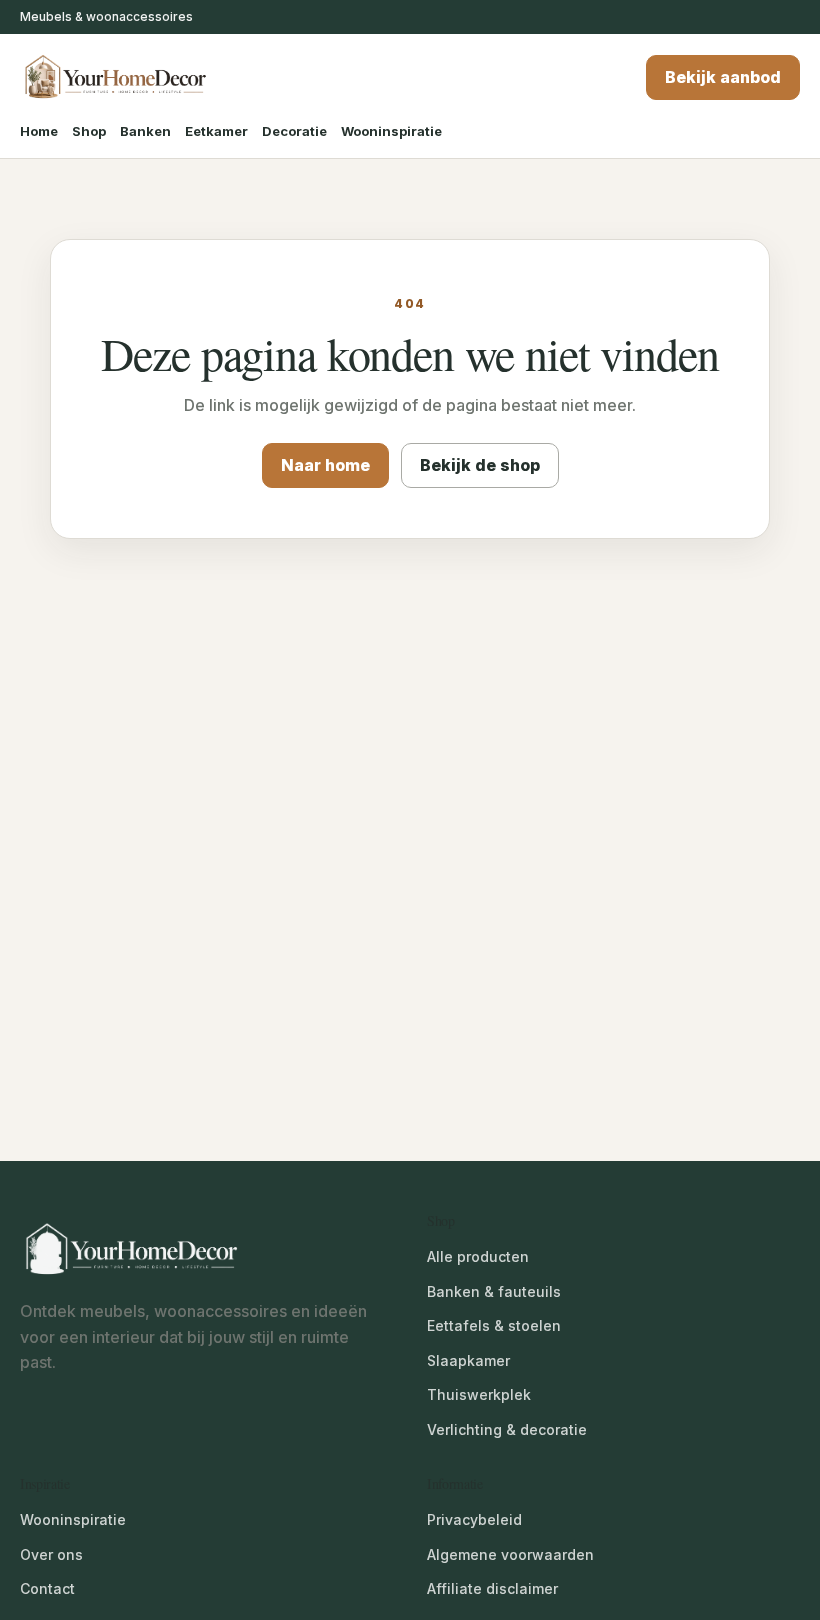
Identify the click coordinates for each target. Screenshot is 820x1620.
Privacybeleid (474, 1519)
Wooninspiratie (391, 131)
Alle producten (478, 1256)
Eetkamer (216, 131)
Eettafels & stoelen (494, 1325)
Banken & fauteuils (494, 1291)
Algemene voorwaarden (510, 1554)
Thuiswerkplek (479, 1394)
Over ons (51, 1554)
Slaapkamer (468, 1360)
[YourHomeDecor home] (115, 77)
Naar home (325, 465)
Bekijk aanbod (723, 77)
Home (39, 131)
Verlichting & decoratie (507, 1429)
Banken (145, 131)
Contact (47, 1588)
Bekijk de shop (480, 465)
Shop (89, 131)
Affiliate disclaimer (492, 1588)
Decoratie (294, 131)
